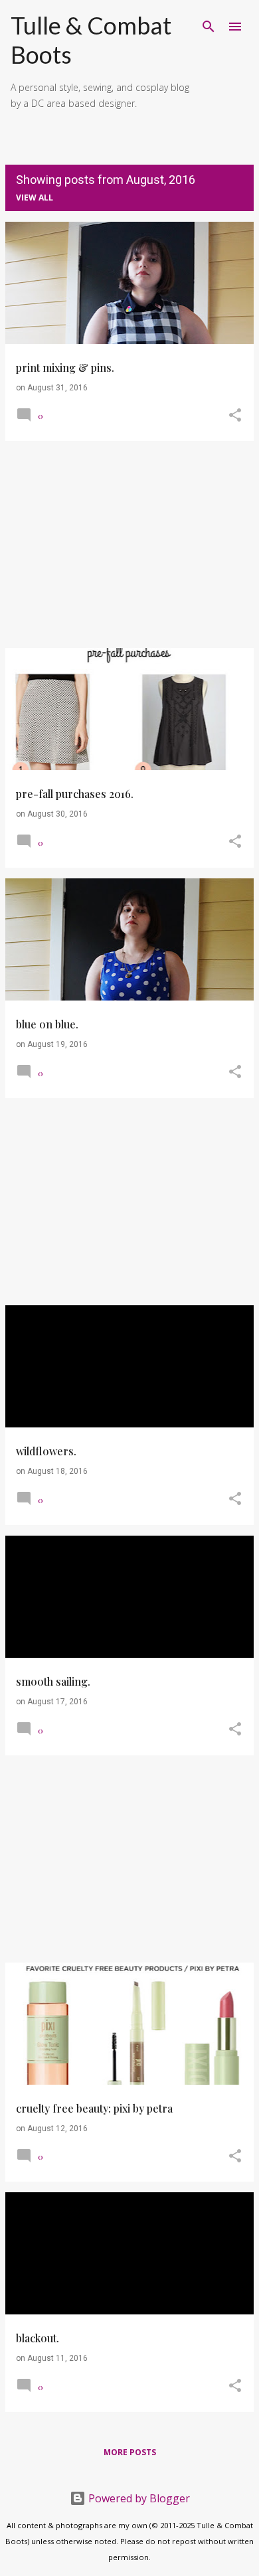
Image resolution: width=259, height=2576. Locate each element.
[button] (235, 416)
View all (35, 198)
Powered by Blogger (138, 2498)
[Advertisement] (129, 544)
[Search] (209, 27)
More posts (130, 2452)
